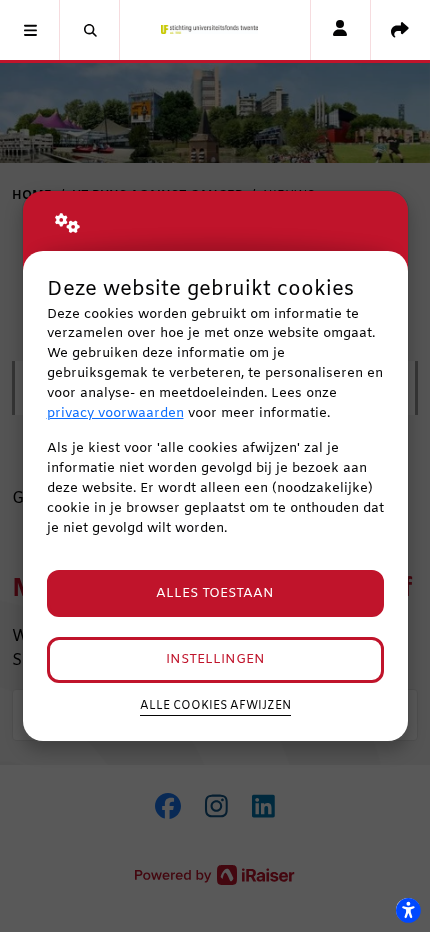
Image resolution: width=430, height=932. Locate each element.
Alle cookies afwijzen (215, 706)
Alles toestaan (215, 593)
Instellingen (215, 659)
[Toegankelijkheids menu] (408, 910)
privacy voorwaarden (115, 413)
